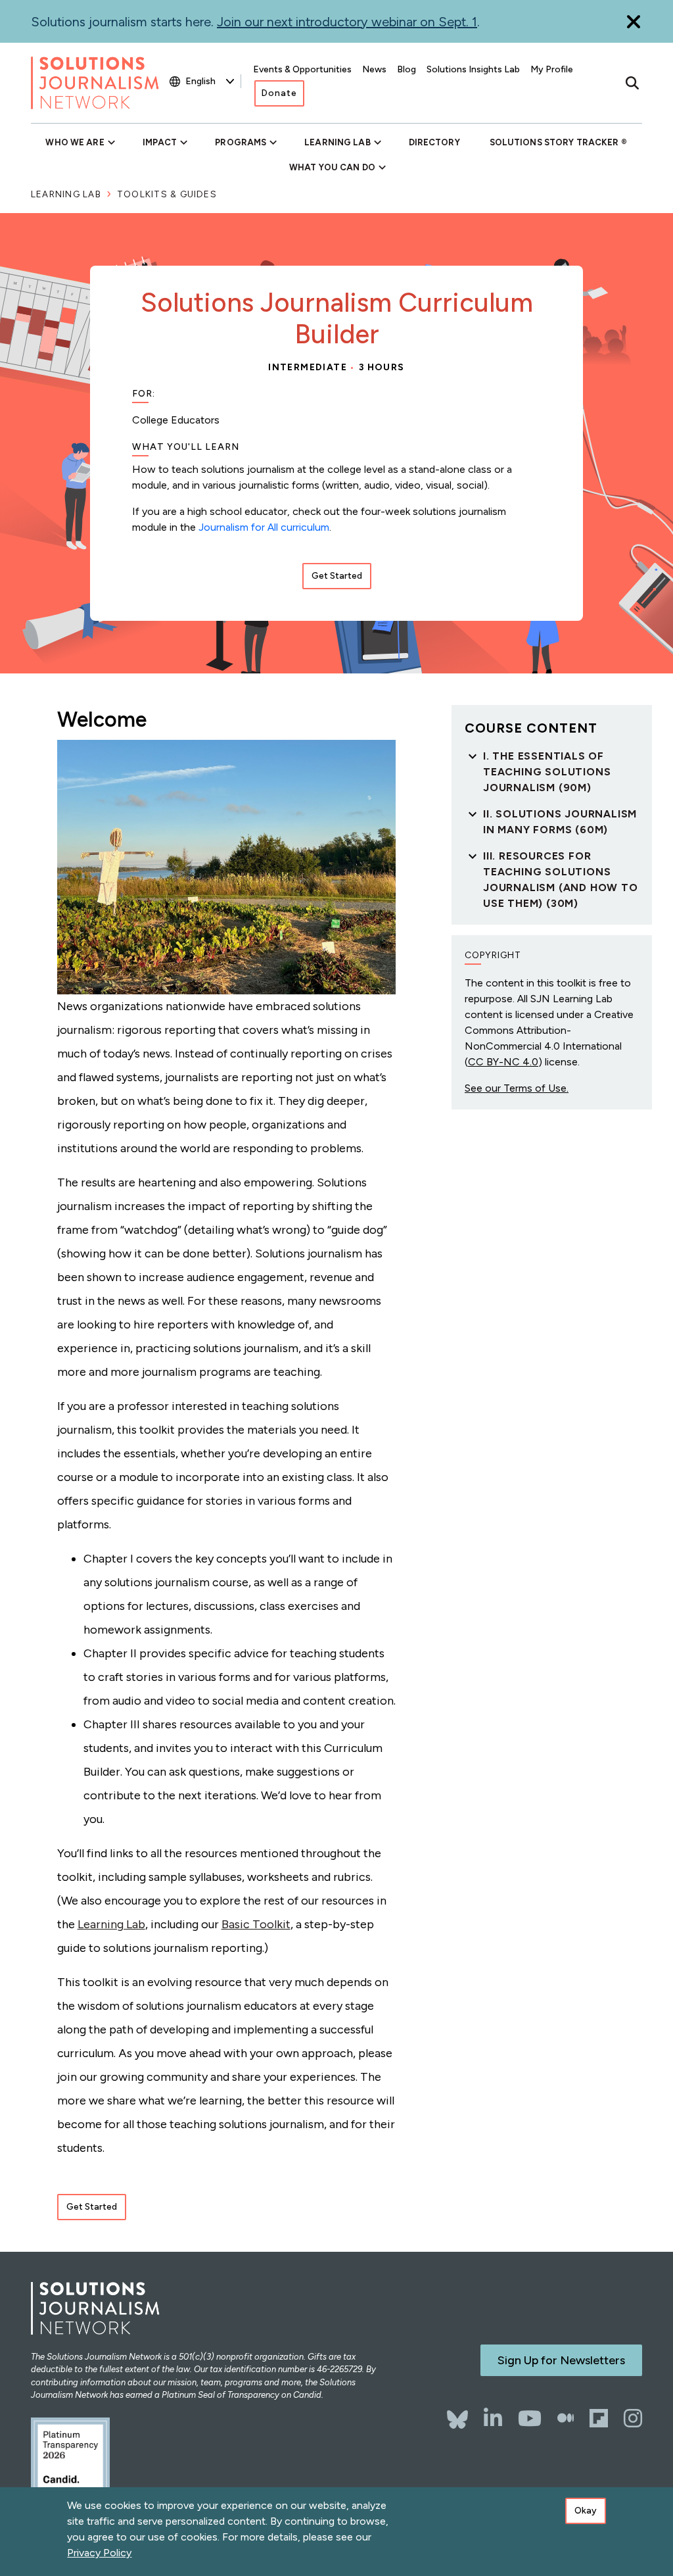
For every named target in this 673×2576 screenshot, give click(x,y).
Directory (434, 142)
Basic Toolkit (256, 1924)
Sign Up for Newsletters (561, 2360)
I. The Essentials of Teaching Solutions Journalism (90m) (547, 772)
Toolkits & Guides (167, 194)
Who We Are (75, 142)
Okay (586, 2511)
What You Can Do (332, 167)
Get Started (337, 576)
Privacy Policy (99, 2553)
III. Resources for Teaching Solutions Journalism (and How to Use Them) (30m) (561, 880)
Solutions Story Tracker (554, 142)
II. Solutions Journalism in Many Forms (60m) (560, 822)
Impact (160, 142)
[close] (634, 21)
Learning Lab (337, 142)
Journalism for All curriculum (264, 527)
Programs (241, 142)
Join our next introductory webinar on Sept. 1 (347, 22)
